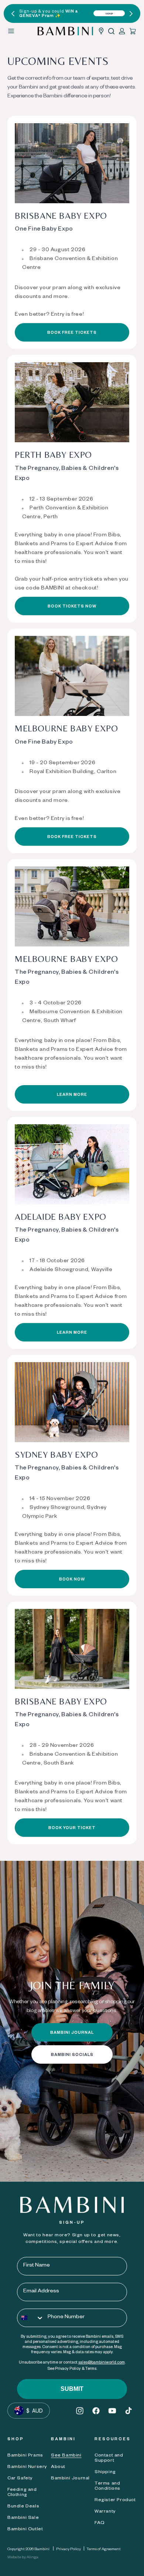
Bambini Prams (25, 2456)
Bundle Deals (23, 2507)
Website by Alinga (23, 2558)
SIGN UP (109, 14)
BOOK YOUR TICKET (72, 1828)
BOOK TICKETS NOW (72, 607)
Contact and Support (109, 2458)
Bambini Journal (70, 2479)
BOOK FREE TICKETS (72, 333)
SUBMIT (72, 2389)
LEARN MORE (72, 1095)
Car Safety (20, 2479)
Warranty (105, 2512)
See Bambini (66, 2456)
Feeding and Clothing (22, 2493)
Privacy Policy (68, 2549)
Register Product (115, 2500)
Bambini (42, 2549)
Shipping (105, 2472)
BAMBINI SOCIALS (72, 2055)
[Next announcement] (131, 14)
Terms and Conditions (107, 2486)
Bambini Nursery (27, 2467)
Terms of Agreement (104, 2549)
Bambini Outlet (25, 2530)
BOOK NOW (72, 1580)
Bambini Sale (23, 2518)
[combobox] (31, 2318)
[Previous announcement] (13, 14)
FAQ (100, 2523)
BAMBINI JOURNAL (72, 2033)
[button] (111, 31)
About (58, 2467)
